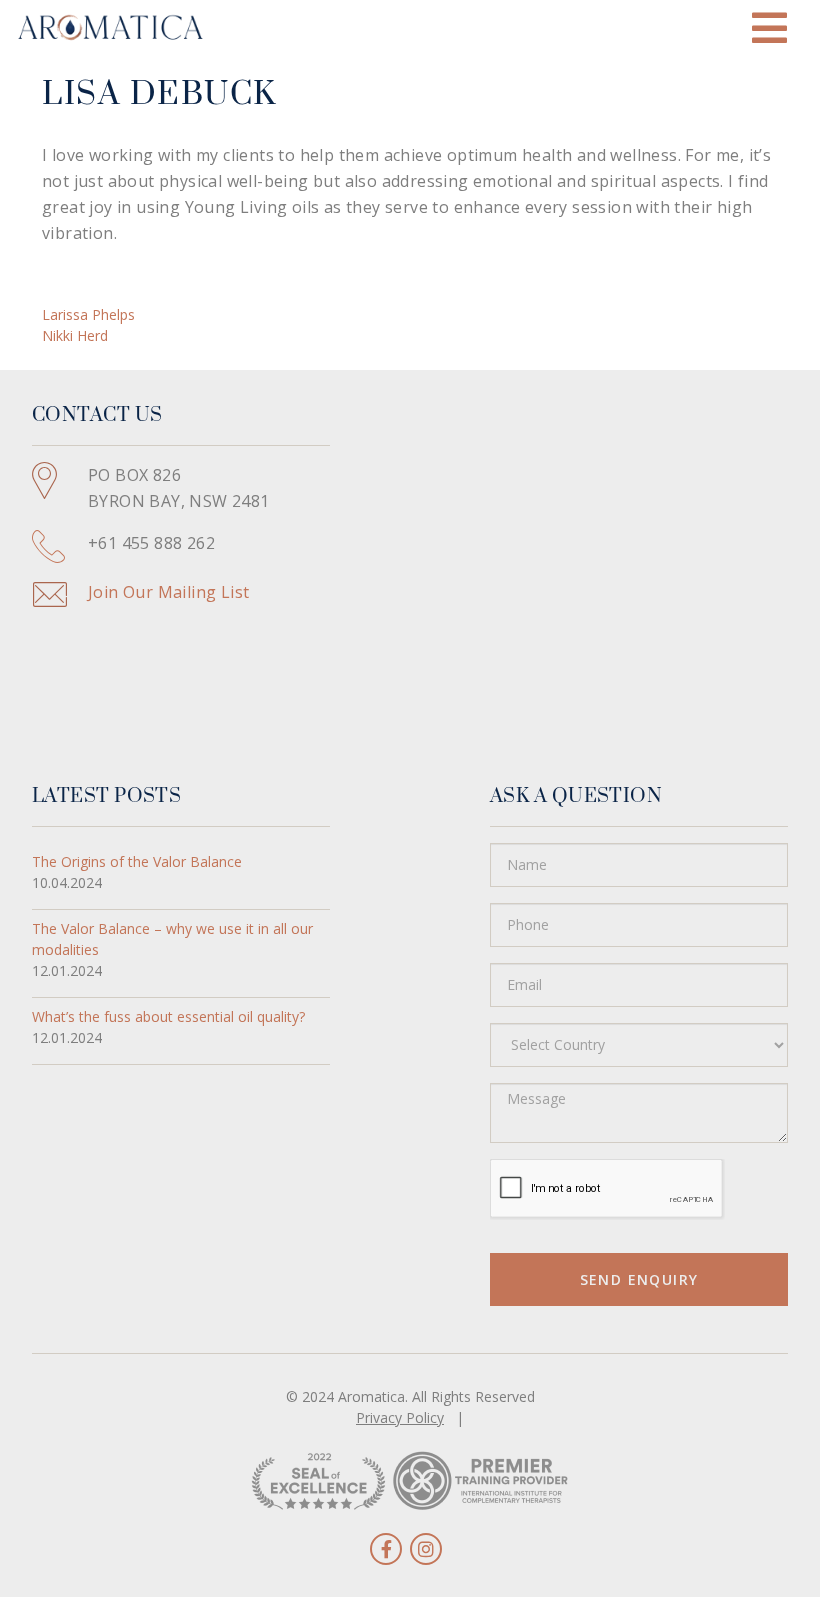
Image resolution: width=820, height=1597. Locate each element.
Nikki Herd (75, 335)
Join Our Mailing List (168, 592)
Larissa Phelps (88, 314)
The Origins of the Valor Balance (137, 861)
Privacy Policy (400, 1417)
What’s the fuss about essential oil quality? (168, 1016)
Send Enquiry (639, 1279)
